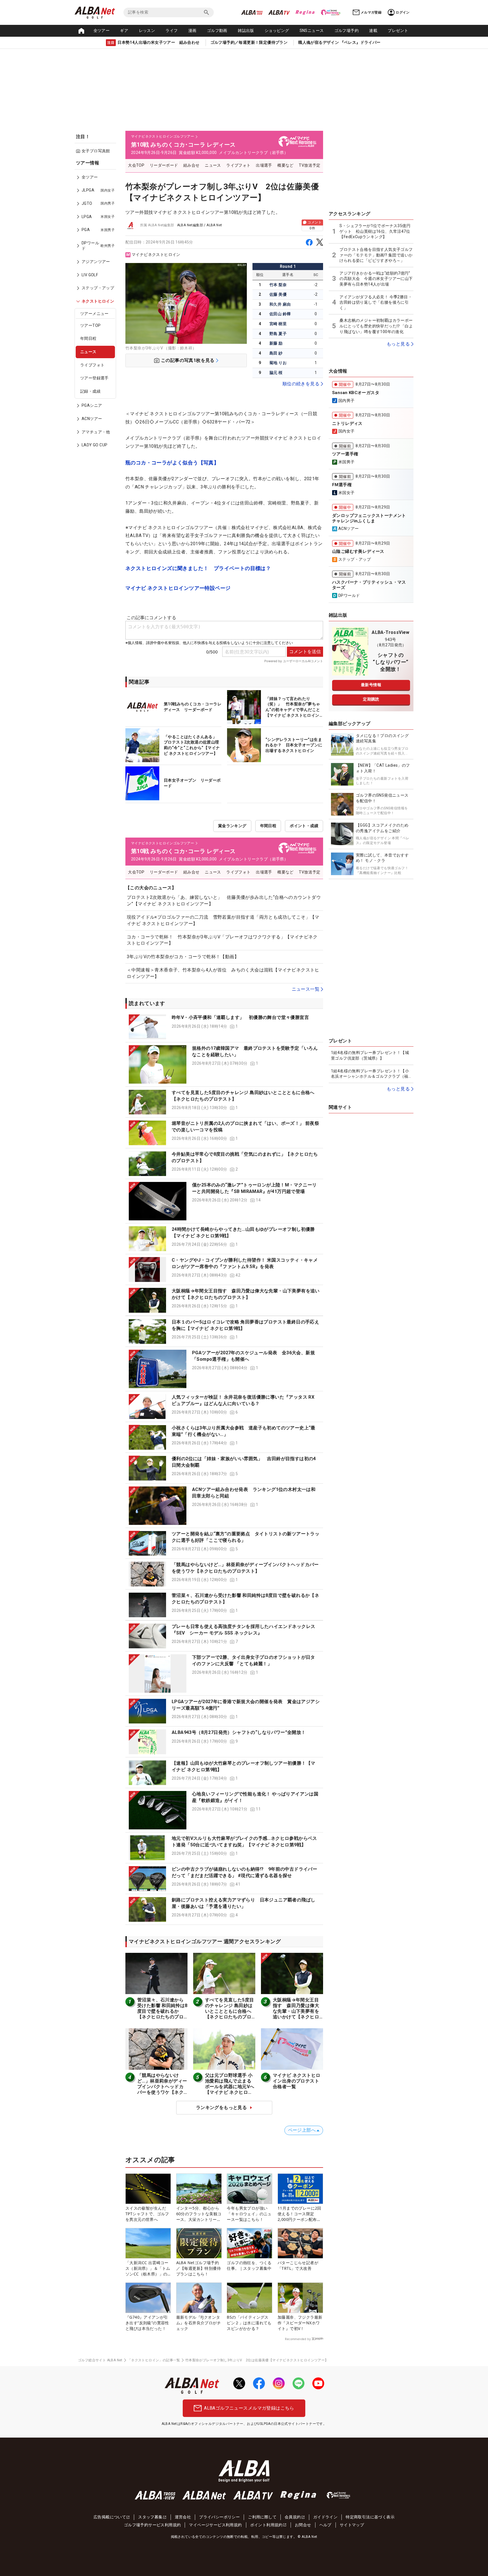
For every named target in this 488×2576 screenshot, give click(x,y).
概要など (286, 165)
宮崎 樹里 (278, 324)
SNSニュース (312, 31)
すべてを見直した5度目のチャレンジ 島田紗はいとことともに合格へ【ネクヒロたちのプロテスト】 (229, 2011)
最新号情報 (371, 685)
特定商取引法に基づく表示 (370, 2517)
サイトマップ (352, 2525)
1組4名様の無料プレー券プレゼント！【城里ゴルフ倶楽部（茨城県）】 (370, 1055)
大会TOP (136, 165)
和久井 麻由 (280, 304)
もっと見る (398, 344)
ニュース (88, 352)
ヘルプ (325, 2525)
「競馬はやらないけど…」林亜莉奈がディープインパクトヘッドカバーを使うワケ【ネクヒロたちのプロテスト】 (162, 2089)
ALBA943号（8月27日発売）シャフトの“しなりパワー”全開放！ (239, 1732)
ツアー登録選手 (94, 378)
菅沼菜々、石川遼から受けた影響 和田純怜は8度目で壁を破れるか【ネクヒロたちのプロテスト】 (162, 2011)
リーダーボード (164, 165)
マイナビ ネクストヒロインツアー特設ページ (178, 588)
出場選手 (264, 165)
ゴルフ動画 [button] (217, 31)
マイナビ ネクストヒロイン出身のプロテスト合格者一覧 (297, 2081)
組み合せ (191, 165)
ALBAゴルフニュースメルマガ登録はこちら (249, 2408)
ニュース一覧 (306, 989)
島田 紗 (276, 353)
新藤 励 (276, 343)
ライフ (172, 31)
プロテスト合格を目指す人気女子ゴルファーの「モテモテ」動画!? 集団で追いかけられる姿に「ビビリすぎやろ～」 (376, 255)
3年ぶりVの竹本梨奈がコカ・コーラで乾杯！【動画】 (183, 957)
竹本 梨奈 (278, 285)
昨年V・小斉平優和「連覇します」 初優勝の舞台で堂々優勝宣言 (240, 1017)
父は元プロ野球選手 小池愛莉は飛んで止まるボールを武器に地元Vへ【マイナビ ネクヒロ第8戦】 (230, 2087)
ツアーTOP (90, 325)
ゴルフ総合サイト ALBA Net (100, 2360)
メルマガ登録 (371, 12)
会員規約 (293, 2517)
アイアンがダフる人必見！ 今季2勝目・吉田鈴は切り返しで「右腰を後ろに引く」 (376, 302)
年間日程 (88, 338)
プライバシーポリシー (219, 2517)
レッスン (147, 31)
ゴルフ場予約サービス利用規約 (152, 2525)
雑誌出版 (246, 31)
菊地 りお (278, 363)
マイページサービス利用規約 (215, 2525)
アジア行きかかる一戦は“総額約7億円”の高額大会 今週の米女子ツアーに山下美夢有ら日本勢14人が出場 (376, 279)
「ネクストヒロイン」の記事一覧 (154, 2360)
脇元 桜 (276, 373)
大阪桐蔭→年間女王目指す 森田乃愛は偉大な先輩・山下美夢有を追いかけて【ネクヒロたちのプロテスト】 (296, 2011)
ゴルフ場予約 (347, 31)
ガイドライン (325, 2517)
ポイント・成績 (304, 826)
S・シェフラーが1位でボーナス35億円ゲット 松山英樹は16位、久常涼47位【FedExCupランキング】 (375, 231)
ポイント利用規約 (266, 2525)
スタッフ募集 (150, 2517)
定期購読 (371, 699)
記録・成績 (90, 391)
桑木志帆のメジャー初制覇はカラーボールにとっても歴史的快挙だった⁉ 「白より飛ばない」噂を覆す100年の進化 (376, 326)
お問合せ (303, 2525)
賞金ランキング (232, 826)
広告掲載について (110, 2517)
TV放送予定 (310, 165)
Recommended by (298, 2339)
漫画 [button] (192, 31)
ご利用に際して (262, 2517)
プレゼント (398, 31)
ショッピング (277, 31)
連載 (373, 31)
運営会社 (183, 2517)
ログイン (403, 12)
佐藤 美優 (278, 294)
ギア (124, 31)
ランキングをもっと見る (221, 2107)
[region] (97, 308)
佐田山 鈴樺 (280, 314)
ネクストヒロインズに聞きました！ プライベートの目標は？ (198, 568)
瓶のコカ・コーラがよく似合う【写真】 (172, 463)
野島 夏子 (278, 334)
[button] (224, 1027)
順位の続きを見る (301, 384)
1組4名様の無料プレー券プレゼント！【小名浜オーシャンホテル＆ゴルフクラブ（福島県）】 (370, 1074)
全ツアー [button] (102, 31)
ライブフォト (92, 365)
